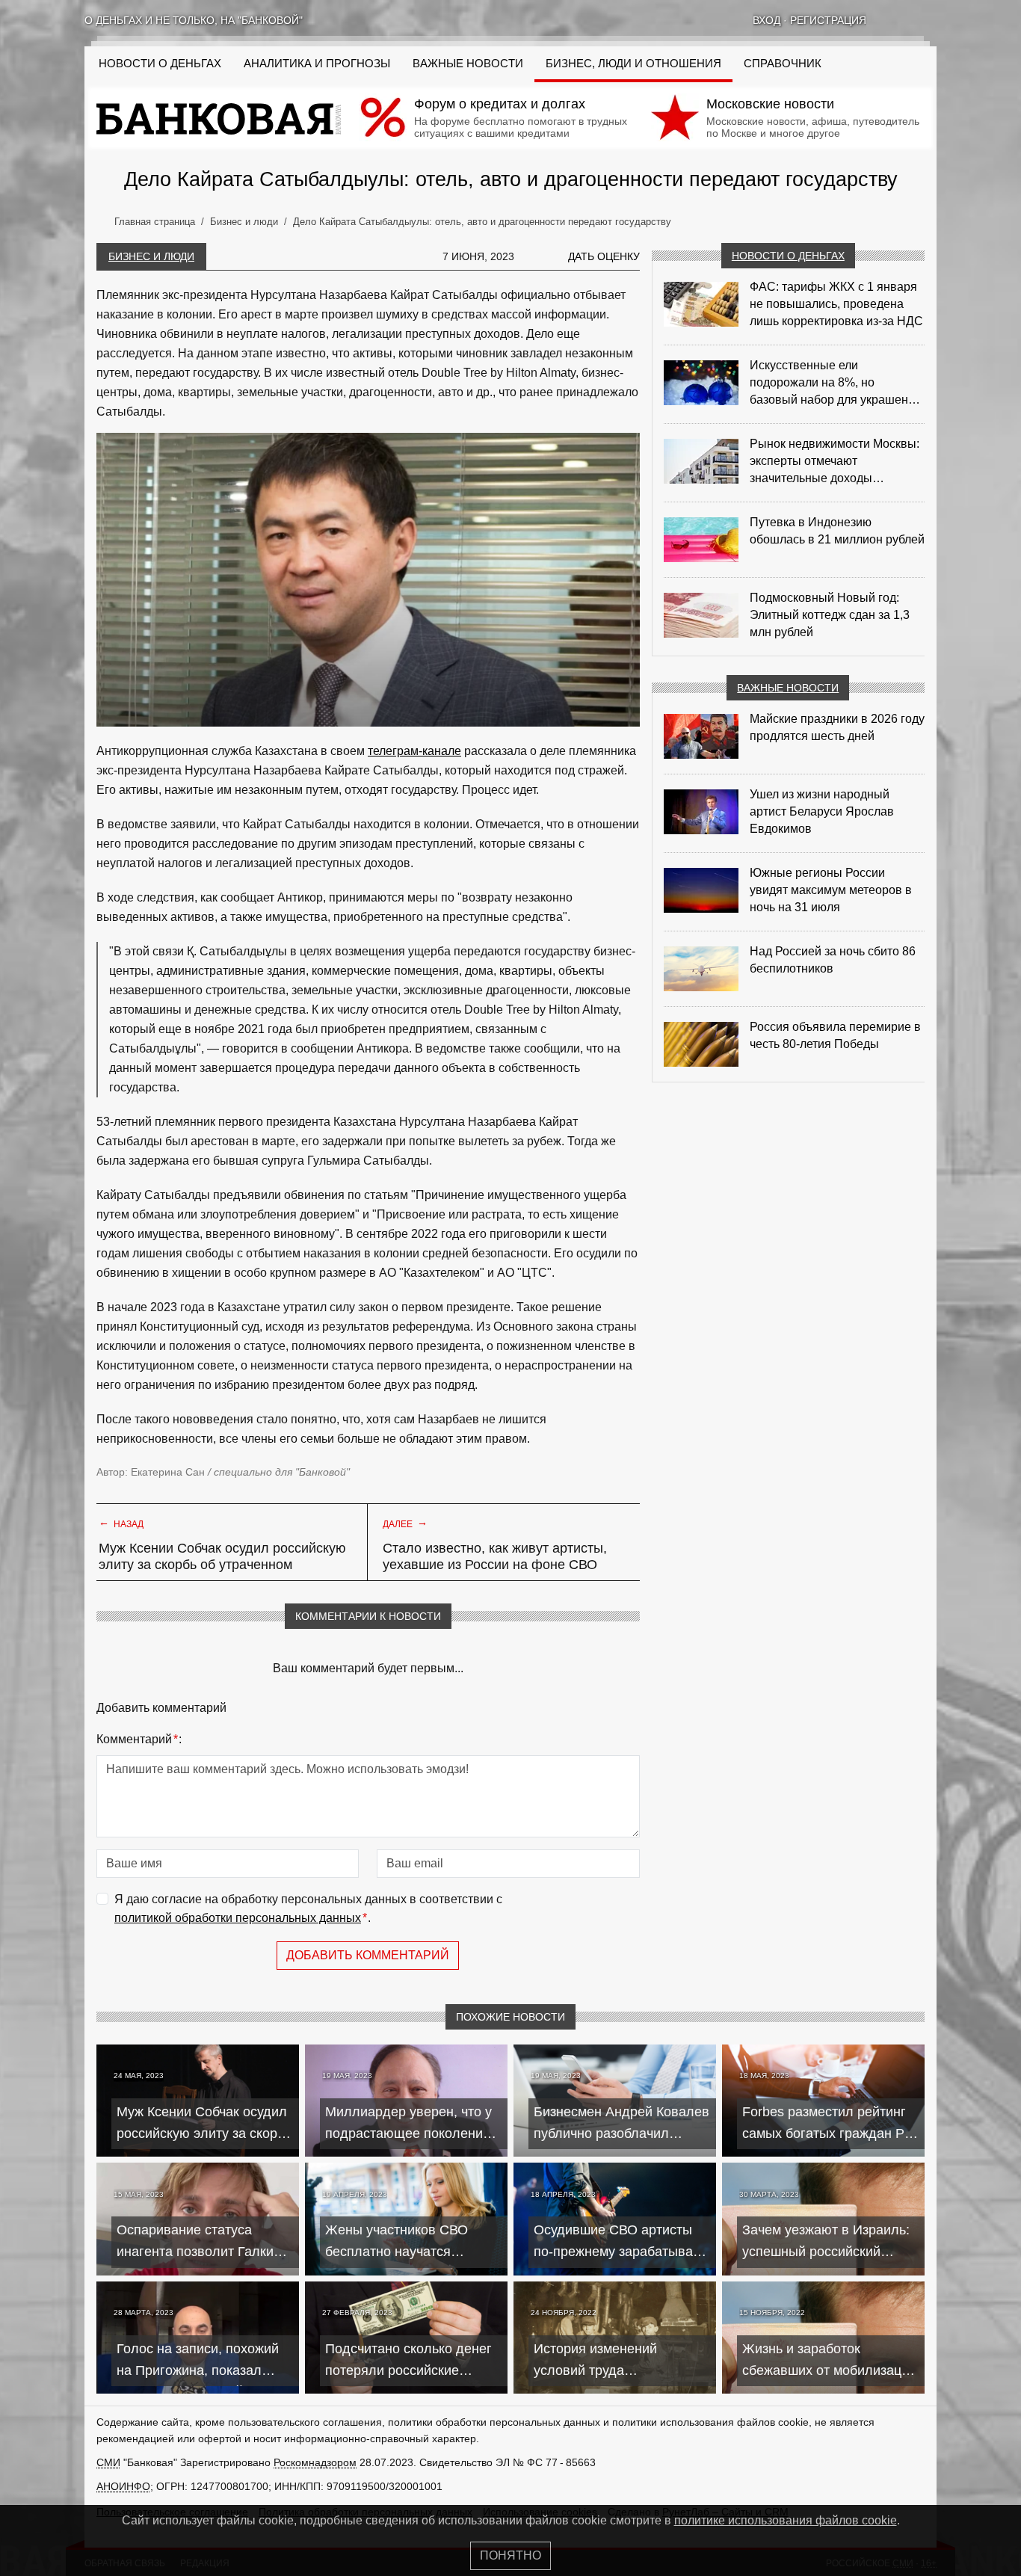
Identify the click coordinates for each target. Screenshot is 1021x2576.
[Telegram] (931, 20)
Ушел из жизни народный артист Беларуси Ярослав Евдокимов (822, 811)
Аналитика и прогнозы (317, 64)
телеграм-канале (414, 751)
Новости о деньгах (788, 256)
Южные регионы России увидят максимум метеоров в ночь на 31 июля (831, 890)
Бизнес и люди (151, 256)
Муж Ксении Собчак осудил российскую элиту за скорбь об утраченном (222, 1556)
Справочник (783, 64)
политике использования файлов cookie (786, 2520)
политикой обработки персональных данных (238, 1918)
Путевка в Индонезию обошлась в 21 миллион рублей (837, 531)
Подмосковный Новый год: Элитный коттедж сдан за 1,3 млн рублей (830, 615)
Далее (405, 1523)
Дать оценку (604, 256)
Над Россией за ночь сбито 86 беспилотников (833, 960)
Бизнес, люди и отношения (633, 64)
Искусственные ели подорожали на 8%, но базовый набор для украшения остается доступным (836, 383)
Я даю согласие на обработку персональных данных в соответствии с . (308, 1909)
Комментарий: (139, 1739)
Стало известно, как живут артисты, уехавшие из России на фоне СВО (495, 1556)
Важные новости (468, 64)
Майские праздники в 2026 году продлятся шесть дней (837, 727)
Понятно (510, 2555)
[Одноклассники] (911, 20)
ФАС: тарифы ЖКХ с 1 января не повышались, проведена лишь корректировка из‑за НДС (836, 304)
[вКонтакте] (892, 20)
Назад (121, 1523)
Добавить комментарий (368, 1955)
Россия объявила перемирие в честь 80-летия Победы (835, 1035)
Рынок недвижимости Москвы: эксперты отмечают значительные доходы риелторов (835, 462)
